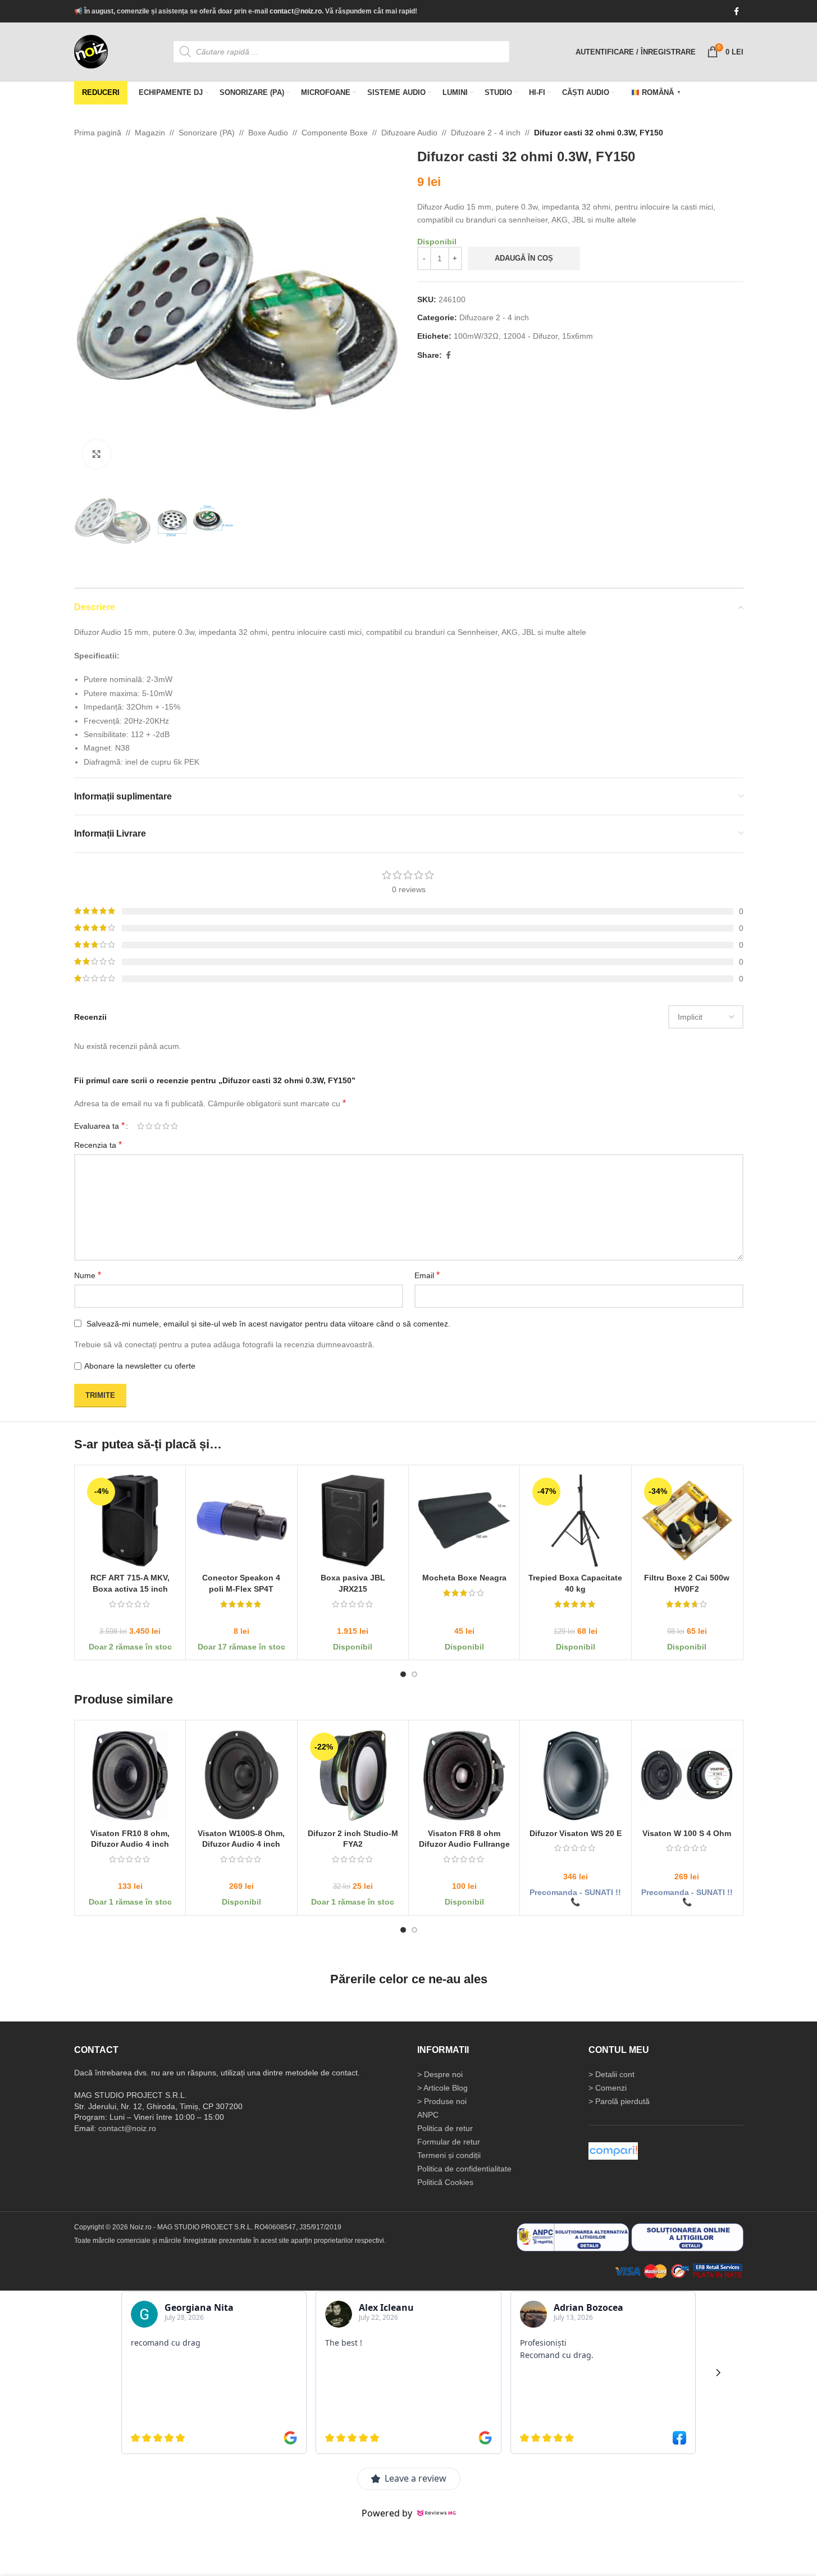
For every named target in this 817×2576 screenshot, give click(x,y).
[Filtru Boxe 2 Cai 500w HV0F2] (686, 1521)
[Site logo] (91, 51)
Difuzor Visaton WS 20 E (575, 1833)
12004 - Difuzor (530, 336)
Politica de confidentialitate (464, 2169)
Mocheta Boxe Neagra (464, 1578)
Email (427, 1275)
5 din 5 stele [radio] (174, 1126)
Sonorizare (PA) (207, 133)
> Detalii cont (611, 2074)
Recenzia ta (98, 1145)
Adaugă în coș (524, 258)
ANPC (428, 2115)
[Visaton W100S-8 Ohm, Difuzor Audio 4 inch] (241, 1776)
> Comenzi (608, 2088)
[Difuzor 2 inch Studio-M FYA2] (352, 1776)
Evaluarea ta (99, 1126)
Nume (88, 1275)
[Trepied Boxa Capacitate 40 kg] (575, 1521)
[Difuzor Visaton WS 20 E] (575, 1776)
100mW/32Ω (476, 336)
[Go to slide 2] (414, 1674)
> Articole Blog (442, 2088)
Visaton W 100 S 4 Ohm (687, 1833)
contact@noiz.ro (296, 11)
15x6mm (578, 336)
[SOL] (687, 2237)
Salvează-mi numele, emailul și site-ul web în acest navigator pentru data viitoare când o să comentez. (268, 1324)
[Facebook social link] (737, 12)
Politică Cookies (445, 2182)
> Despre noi (440, 2074)
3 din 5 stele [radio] (158, 1126)
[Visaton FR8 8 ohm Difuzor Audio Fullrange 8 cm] (464, 1776)
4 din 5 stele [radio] (166, 1126)
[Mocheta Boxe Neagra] (464, 1521)
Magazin (150, 133)
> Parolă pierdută (619, 2101)
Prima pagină (98, 133)
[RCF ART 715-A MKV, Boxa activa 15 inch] (130, 1521)
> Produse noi (442, 2101)
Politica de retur (445, 2128)
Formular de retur (449, 2142)
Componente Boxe (335, 133)
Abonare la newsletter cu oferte (140, 1366)
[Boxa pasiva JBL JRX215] (352, 1521)
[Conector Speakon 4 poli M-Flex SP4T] (241, 1521)
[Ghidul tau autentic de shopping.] (613, 2151)
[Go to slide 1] (403, 1674)
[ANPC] (573, 2237)
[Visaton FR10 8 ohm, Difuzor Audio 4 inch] (130, 1776)
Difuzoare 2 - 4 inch (486, 133)
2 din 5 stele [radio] (149, 1126)
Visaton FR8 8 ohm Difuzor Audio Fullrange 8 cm (464, 1844)
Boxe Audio (268, 133)
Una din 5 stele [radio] (141, 1126)
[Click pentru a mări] (97, 454)
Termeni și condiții (449, 2155)
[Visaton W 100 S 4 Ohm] (686, 1776)
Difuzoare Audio (409, 133)
